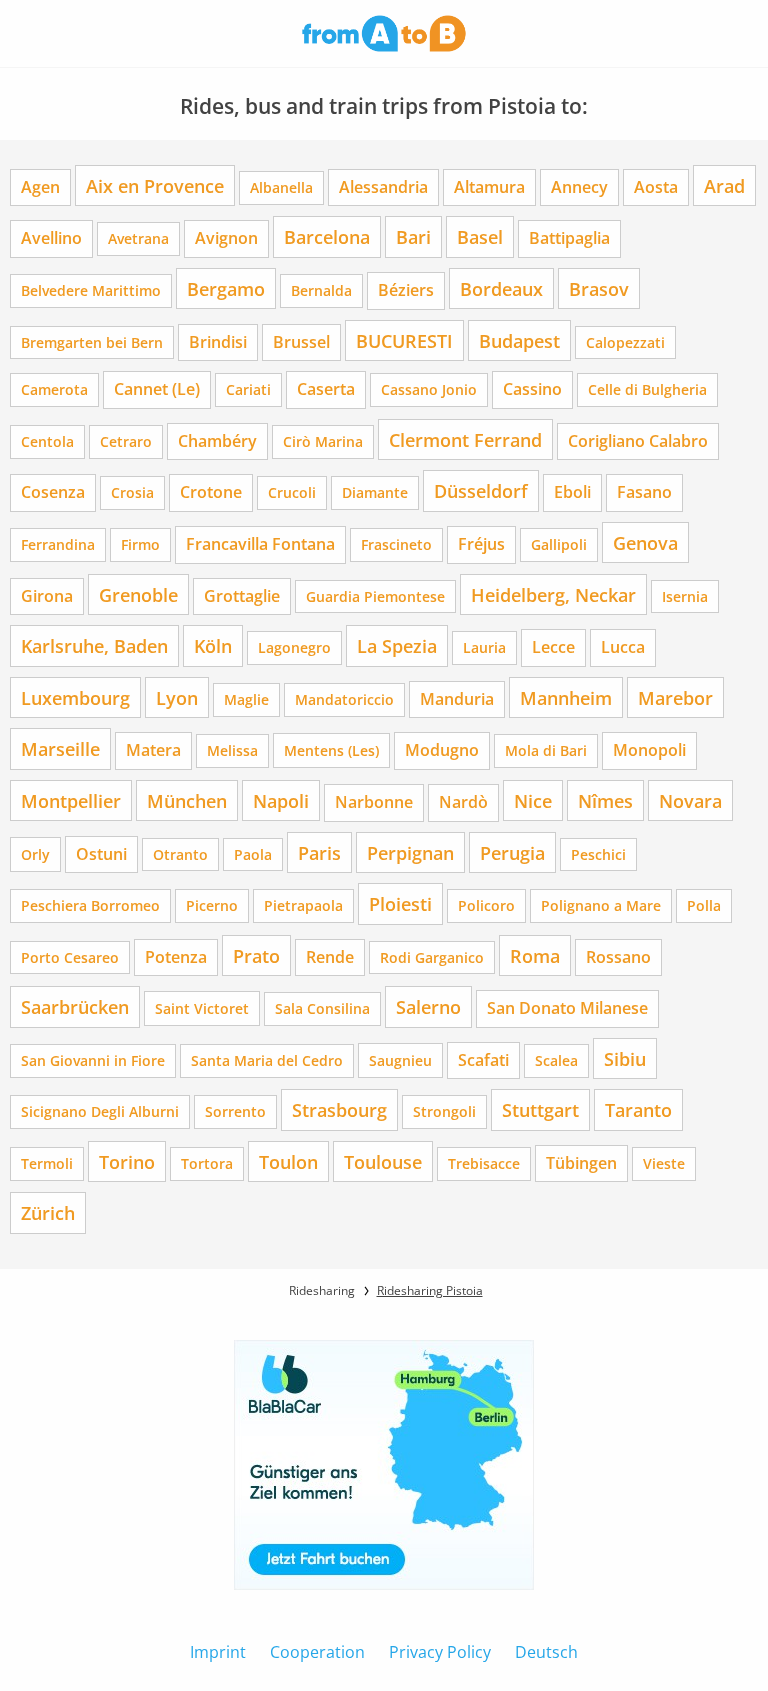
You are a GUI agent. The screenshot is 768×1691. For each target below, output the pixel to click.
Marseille (60, 748)
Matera (153, 750)
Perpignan (410, 852)
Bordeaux (501, 288)
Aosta (656, 187)
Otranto (180, 854)
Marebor (675, 697)
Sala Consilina (322, 1008)
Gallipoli (559, 544)
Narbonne (374, 802)
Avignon (226, 238)
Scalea (556, 1060)
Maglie (246, 699)
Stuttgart (540, 1109)
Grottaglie (242, 596)
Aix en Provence (155, 185)
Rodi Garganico (432, 957)
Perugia (512, 852)
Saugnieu (400, 1060)
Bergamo (226, 288)
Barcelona (327, 236)
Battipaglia (569, 238)
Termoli (47, 1163)
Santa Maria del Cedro (267, 1060)
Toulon (288, 1161)
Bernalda (321, 290)
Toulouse (383, 1161)
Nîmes (605, 800)
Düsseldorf (481, 490)
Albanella (281, 187)
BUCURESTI (404, 340)
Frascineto (396, 544)
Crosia (132, 492)
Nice (533, 800)
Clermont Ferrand (465, 439)
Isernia (685, 596)
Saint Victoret (202, 1008)
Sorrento (235, 1111)
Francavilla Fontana (260, 544)
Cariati (248, 389)
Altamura (489, 187)
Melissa (232, 750)
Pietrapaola (303, 905)
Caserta (326, 389)
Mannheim (566, 697)
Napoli (281, 800)
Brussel (301, 342)
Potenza (176, 957)
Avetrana (138, 238)
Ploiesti (400, 903)
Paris (319, 852)
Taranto (638, 1109)
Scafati (483, 1060)
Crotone (211, 492)
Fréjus (481, 544)
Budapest (519, 340)
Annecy (579, 187)
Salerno (428, 1006)
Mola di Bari (546, 750)
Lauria (484, 647)
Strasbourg (339, 1109)
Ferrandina (58, 544)
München (187, 800)
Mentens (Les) (331, 750)
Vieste (664, 1163)
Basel (480, 236)
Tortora (207, 1163)
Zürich (48, 1212)
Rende (330, 957)
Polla (704, 905)
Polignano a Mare (601, 905)
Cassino (532, 389)
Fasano (644, 492)
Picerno (212, 905)
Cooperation (317, 1652)
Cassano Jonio (429, 389)
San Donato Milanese (567, 1008)
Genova (645, 542)
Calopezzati (625, 342)
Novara (690, 800)
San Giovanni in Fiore (93, 1060)
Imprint (218, 1652)
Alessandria (383, 187)
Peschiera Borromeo (90, 905)
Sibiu (625, 1058)
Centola (47, 441)
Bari (413, 236)
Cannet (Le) (157, 389)
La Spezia (397, 645)
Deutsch (546, 1652)
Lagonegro (294, 647)
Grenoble (138, 594)
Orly (35, 854)
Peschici (598, 854)
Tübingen (581, 1163)
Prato (256, 955)
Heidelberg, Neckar (553, 594)
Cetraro (126, 441)
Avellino (51, 238)
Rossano (618, 957)
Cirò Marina (323, 441)
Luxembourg (75, 697)
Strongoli (444, 1111)
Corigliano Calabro (638, 441)
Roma (535, 955)
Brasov (599, 288)
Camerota (54, 389)
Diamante (375, 492)
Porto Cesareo (70, 957)
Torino (127, 1161)
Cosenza (53, 492)
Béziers (406, 290)
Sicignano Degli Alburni (100, 1111)
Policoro (486, 905)
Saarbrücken (75, 1006)
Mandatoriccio (344, 699)
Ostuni (101, 854)
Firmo (140, 544)
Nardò (463, 802)
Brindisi (218, 342)
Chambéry (217, 441)
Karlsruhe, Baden (94, 645)
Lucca (623, 647)
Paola (253, 854)
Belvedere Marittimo (91, 290)
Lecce (553, 647)
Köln (213, 645)
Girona (47, 596)
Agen (40, 187)
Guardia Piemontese (375, 596)
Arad (724, 185)
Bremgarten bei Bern (92, 342)
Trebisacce (484, 1163)
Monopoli (649, 750)
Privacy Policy (440, 1652)
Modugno (442, 750)
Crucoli (292, 492)
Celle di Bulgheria (647, 389)
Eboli (572, 492)
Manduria (457, 699)
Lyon (177, 697)
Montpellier (71, 800)
